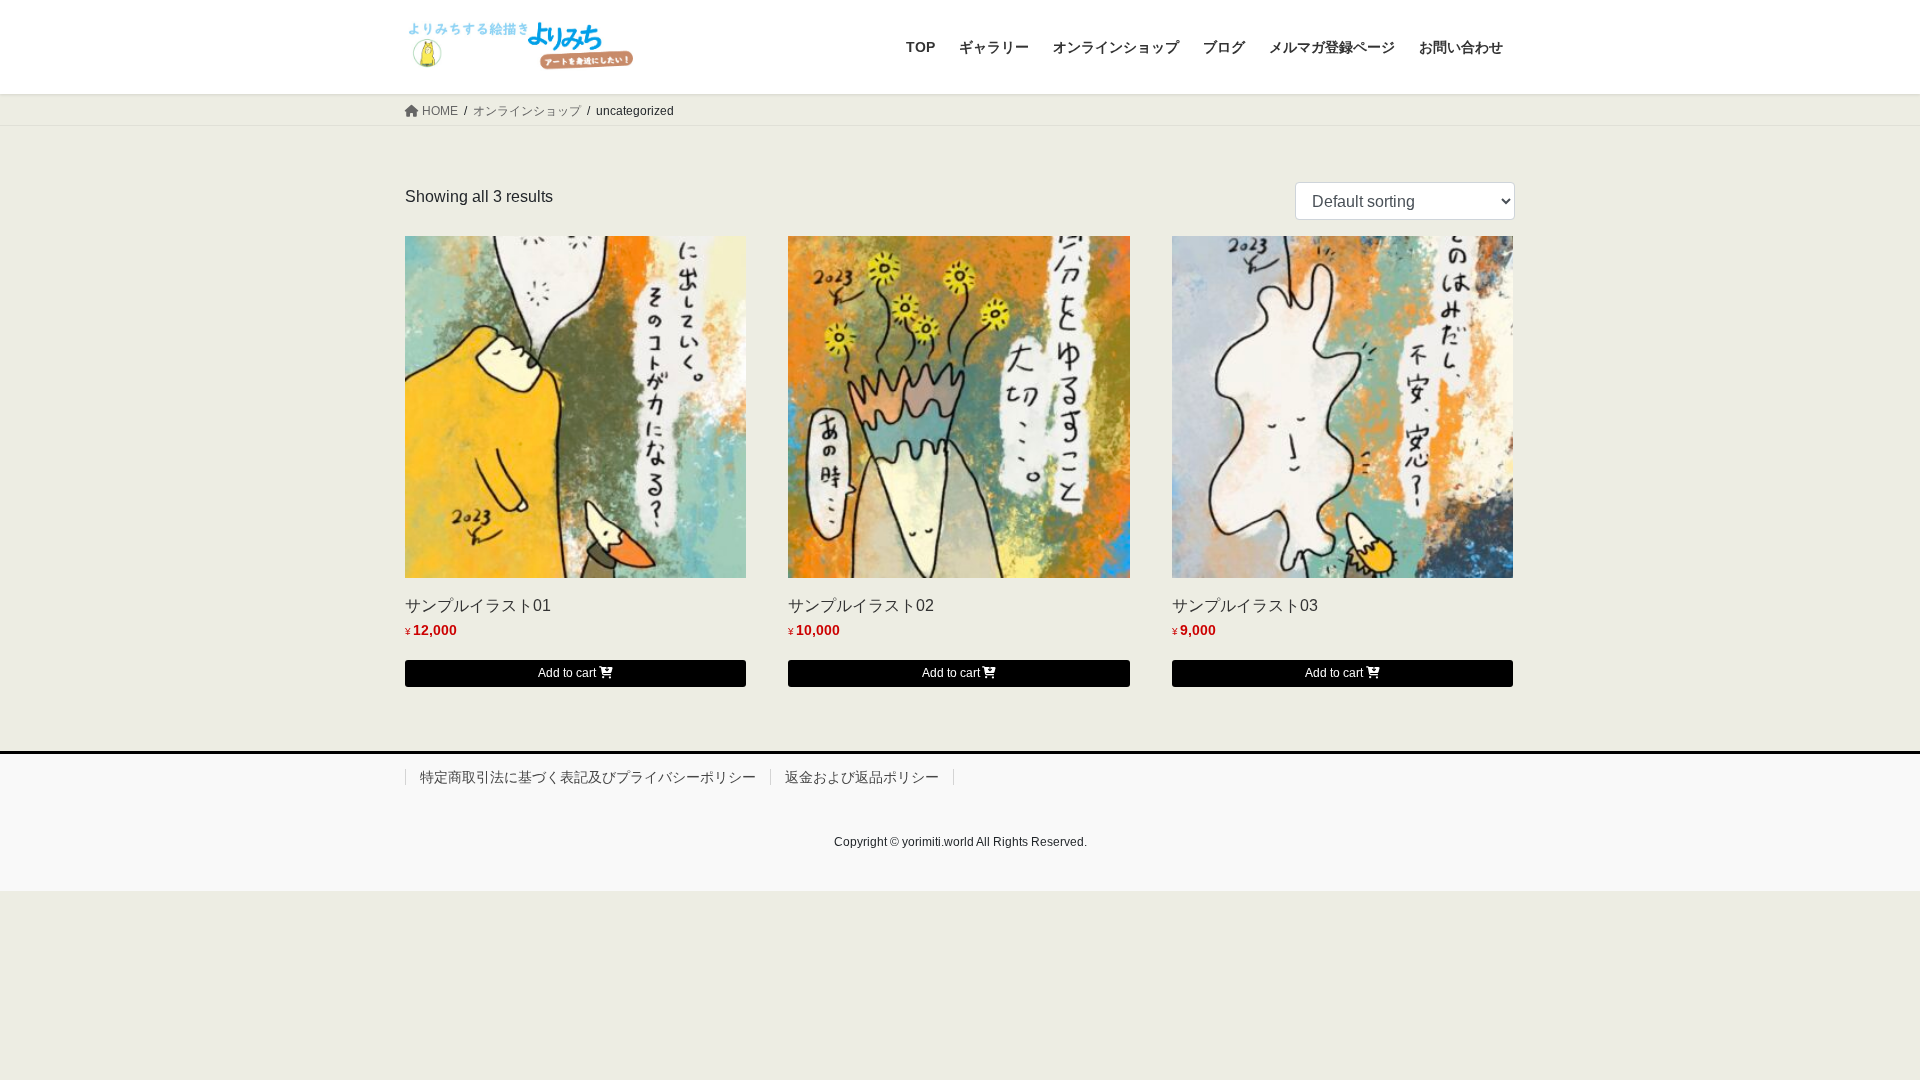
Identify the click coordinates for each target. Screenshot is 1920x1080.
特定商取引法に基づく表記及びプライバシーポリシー (588, 777)
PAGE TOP (1858, 1030)
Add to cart (567, 673)
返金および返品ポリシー (862, 777)
